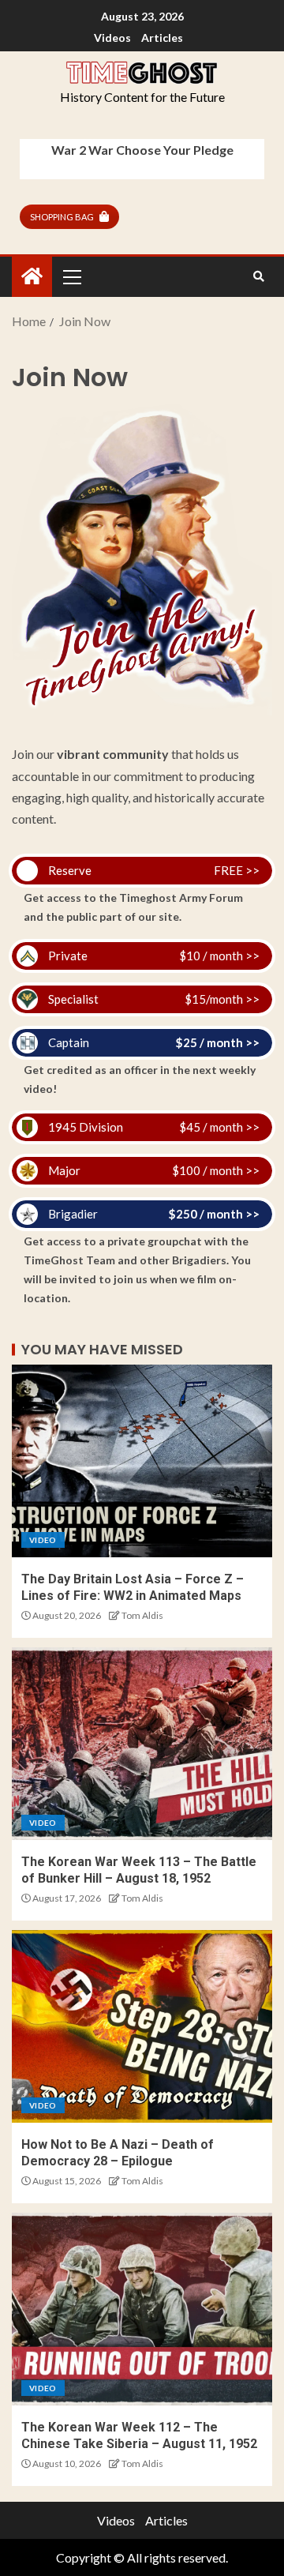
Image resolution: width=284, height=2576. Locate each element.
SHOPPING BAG (62, 217)
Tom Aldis (142, 1615)
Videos (112, 38)
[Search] (258, 276)
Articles (162, 38)
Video (43, 1540)
